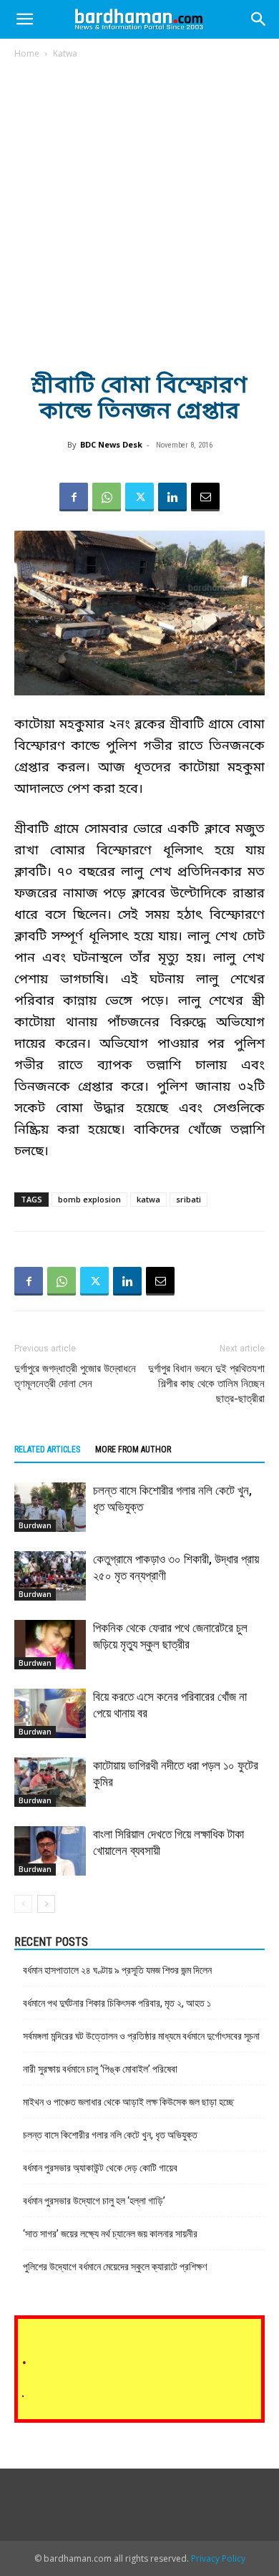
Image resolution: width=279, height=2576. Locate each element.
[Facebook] (74, 497)
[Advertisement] (139, 207)
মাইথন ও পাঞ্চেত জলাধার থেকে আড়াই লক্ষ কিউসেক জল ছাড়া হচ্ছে (128, 2102)
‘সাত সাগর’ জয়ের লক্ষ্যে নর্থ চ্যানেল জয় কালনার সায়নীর (110, 2234)
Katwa (65, 53)
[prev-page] (23, 1904)
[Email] (205, 497)
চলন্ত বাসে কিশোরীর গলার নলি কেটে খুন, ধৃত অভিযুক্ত (110, 2135)
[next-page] (46, 1904)
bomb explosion (89, 1199)
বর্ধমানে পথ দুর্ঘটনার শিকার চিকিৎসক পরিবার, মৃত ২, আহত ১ (117, 2003)
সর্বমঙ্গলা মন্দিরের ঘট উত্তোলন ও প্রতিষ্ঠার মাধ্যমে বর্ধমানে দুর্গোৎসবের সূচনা (141, 2036)
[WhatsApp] (107, 497)
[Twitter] (139, 497)
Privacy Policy (218, 2558)
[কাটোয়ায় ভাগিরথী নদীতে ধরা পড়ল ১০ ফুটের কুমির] (50, 1782)
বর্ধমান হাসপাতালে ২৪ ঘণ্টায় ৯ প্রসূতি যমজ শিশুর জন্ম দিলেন (117, 1970)
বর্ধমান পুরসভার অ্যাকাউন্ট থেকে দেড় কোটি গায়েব (100, 2168)
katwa (148, 1199)
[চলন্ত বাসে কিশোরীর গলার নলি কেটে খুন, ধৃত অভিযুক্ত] (50, 1507)
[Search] (259, 19)
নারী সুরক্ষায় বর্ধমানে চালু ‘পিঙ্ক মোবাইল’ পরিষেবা (100, 2069)
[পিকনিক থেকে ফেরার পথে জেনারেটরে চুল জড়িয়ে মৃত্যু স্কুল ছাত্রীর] (50, 1645)
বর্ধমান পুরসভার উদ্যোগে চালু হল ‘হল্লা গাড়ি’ (94, 2201)
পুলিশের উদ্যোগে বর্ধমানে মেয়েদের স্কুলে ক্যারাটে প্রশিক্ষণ (115, 2267)
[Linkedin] (172, 497)
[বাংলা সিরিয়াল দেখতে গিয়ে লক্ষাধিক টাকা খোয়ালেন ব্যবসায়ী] (50, 1851)
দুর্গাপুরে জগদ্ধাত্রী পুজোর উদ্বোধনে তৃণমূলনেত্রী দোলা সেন (75, 1376)
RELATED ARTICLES (47, 1449)
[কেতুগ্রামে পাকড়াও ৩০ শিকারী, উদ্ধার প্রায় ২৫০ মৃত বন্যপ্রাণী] (50, 1576)
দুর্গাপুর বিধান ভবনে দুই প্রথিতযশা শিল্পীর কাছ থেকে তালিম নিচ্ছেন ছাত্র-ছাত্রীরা (206, 1384)
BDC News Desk (111, 444)
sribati (189, 1199)
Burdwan (35, 1525)
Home (27, 53)
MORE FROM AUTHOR (133, 1449)
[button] (24, 19)
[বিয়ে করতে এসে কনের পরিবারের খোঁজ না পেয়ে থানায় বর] (50, 1713)
